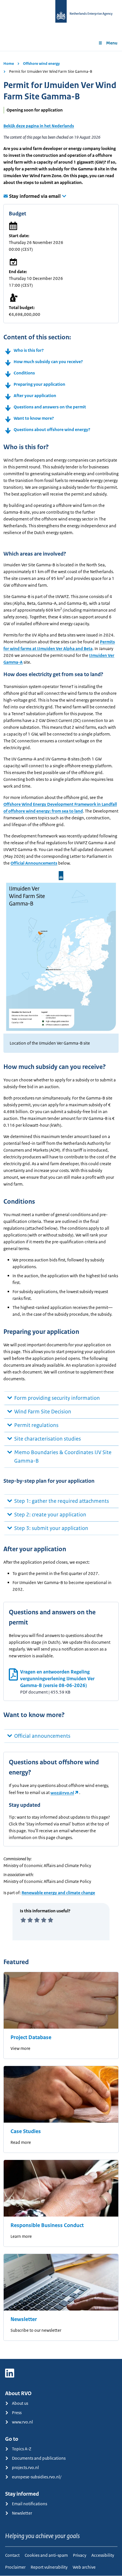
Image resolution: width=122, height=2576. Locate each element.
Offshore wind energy (41, 64)
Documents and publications (39, 2458)
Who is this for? (29, 350)
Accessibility (103, 2555)
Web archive (84, 2567)
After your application (35, 396)
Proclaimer (15, 2567)
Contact (12, 2555)
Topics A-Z (22, 2449)
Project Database (31, 2037)
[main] (61, 1205)
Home (9, 64)
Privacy (80, 2555)
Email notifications (30, 2504)
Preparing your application (39, 384)
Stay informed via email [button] (35, 196)
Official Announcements (34, 863)
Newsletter (24, 2319)
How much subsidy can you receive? (48, 362)
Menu (112, 43)
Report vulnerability (49, 2567)
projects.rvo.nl (25, 2467)
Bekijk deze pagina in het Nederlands (39, 126)
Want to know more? (34, 418)
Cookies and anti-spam (46, 2555)
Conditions (24, 373)
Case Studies (26, 2131)
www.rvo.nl (22, 2422)
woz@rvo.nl (62, 1793)
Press (17, 2413)
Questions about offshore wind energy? (52, 429)
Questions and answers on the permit (50, 407)
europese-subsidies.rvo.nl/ (37, 2477)
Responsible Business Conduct (47, 2225)
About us (20, 2403)
